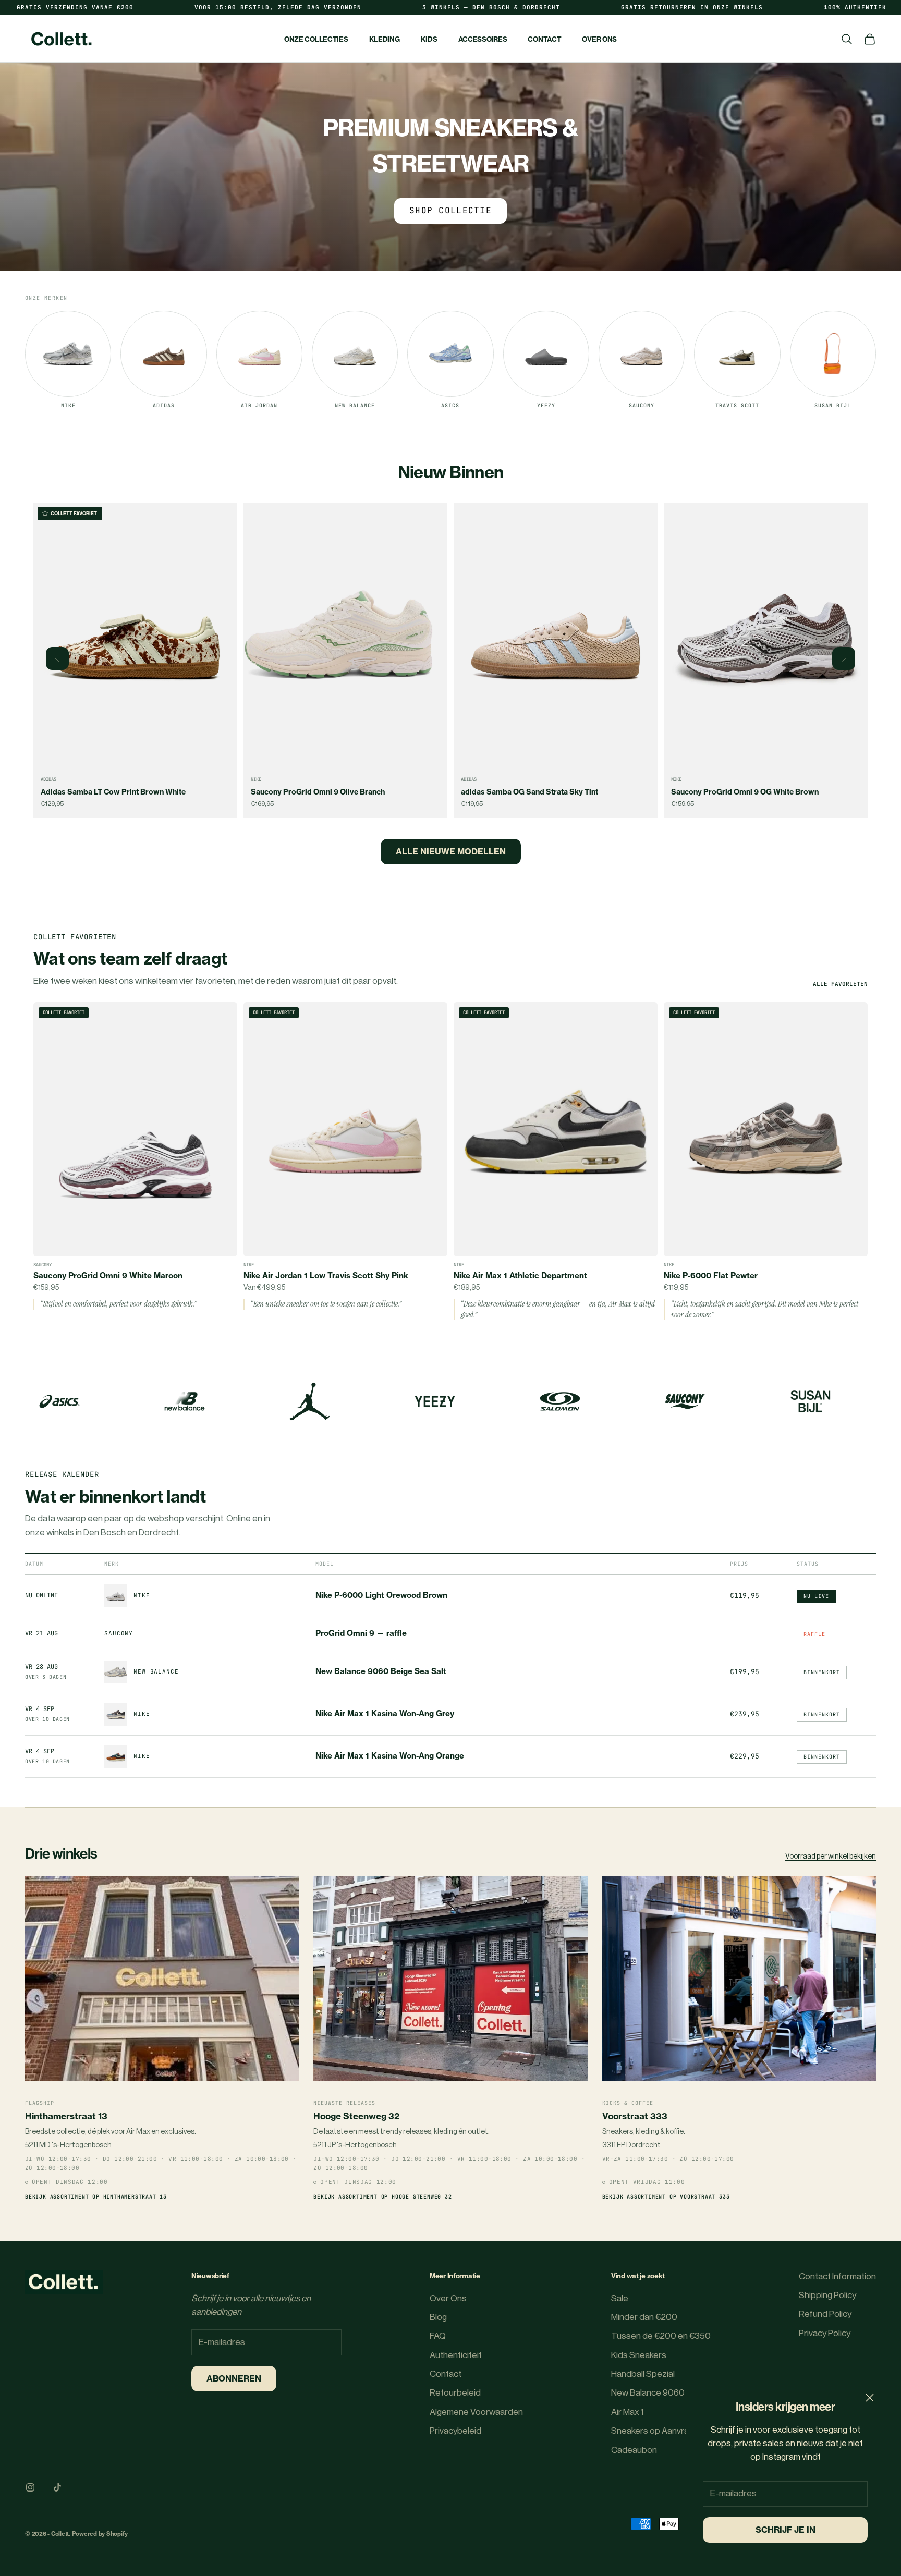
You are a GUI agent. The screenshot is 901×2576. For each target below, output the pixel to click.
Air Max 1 (627, 2412)
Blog (438, 2317)
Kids (429, 39)
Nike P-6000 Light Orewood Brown (381, 1595)
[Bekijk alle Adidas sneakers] (185, 1401)
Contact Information (837, 2276)
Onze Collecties (316, 39)
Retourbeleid (455, 2393)
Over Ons (448, 2298)
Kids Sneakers (639, 2355)
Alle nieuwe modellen (451, 851)
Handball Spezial (643, 2374)
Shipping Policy (827, 2295)
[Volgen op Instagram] (30, 2487)
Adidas (259, 779)
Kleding (385, 39)
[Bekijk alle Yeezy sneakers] (685, 1401)
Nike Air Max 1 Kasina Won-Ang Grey (385, 1714)
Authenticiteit (456, 2355)
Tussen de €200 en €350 (661, 2336)
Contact (544, 39)
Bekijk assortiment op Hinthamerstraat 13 (96, 2197)
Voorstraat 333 (635, 2116)
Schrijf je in (786, 2530)
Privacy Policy (825, 2333)
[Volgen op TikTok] (57, 2487)
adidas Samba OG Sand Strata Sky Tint (319, 792)
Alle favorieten (840, 984)
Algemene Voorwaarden (476, 2412)
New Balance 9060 (648, 2393)
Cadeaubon (634, 2450)
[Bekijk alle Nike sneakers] (59, 1401)
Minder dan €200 (644, 2317)
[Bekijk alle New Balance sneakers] (435, 1401)
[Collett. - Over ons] (64, 2282)
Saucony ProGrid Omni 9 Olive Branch (108, 792)
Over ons (599, 39)
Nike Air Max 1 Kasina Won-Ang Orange (390, 1756)
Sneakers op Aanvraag (655, 2431)
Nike (46, 779)
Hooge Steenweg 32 (356, 2116)
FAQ (438, 2336)
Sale (620, 2298)
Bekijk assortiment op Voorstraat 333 (666, 2197)
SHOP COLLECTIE (451, 210)
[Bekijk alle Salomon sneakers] (810, 1401)
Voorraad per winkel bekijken (831, 1857)
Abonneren (234, 2378)
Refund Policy (825, 2314)
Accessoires (483, 39)
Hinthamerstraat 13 (66, 2116)
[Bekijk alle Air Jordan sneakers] (560, 1401)
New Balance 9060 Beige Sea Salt (381, 1671)
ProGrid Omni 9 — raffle (361, 1633)
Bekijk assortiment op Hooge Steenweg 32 (382, 2197)
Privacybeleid (455, 2431)
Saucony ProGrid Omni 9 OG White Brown (535, 792)
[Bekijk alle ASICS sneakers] (310, 1401)
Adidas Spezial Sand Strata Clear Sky (737, 792)
